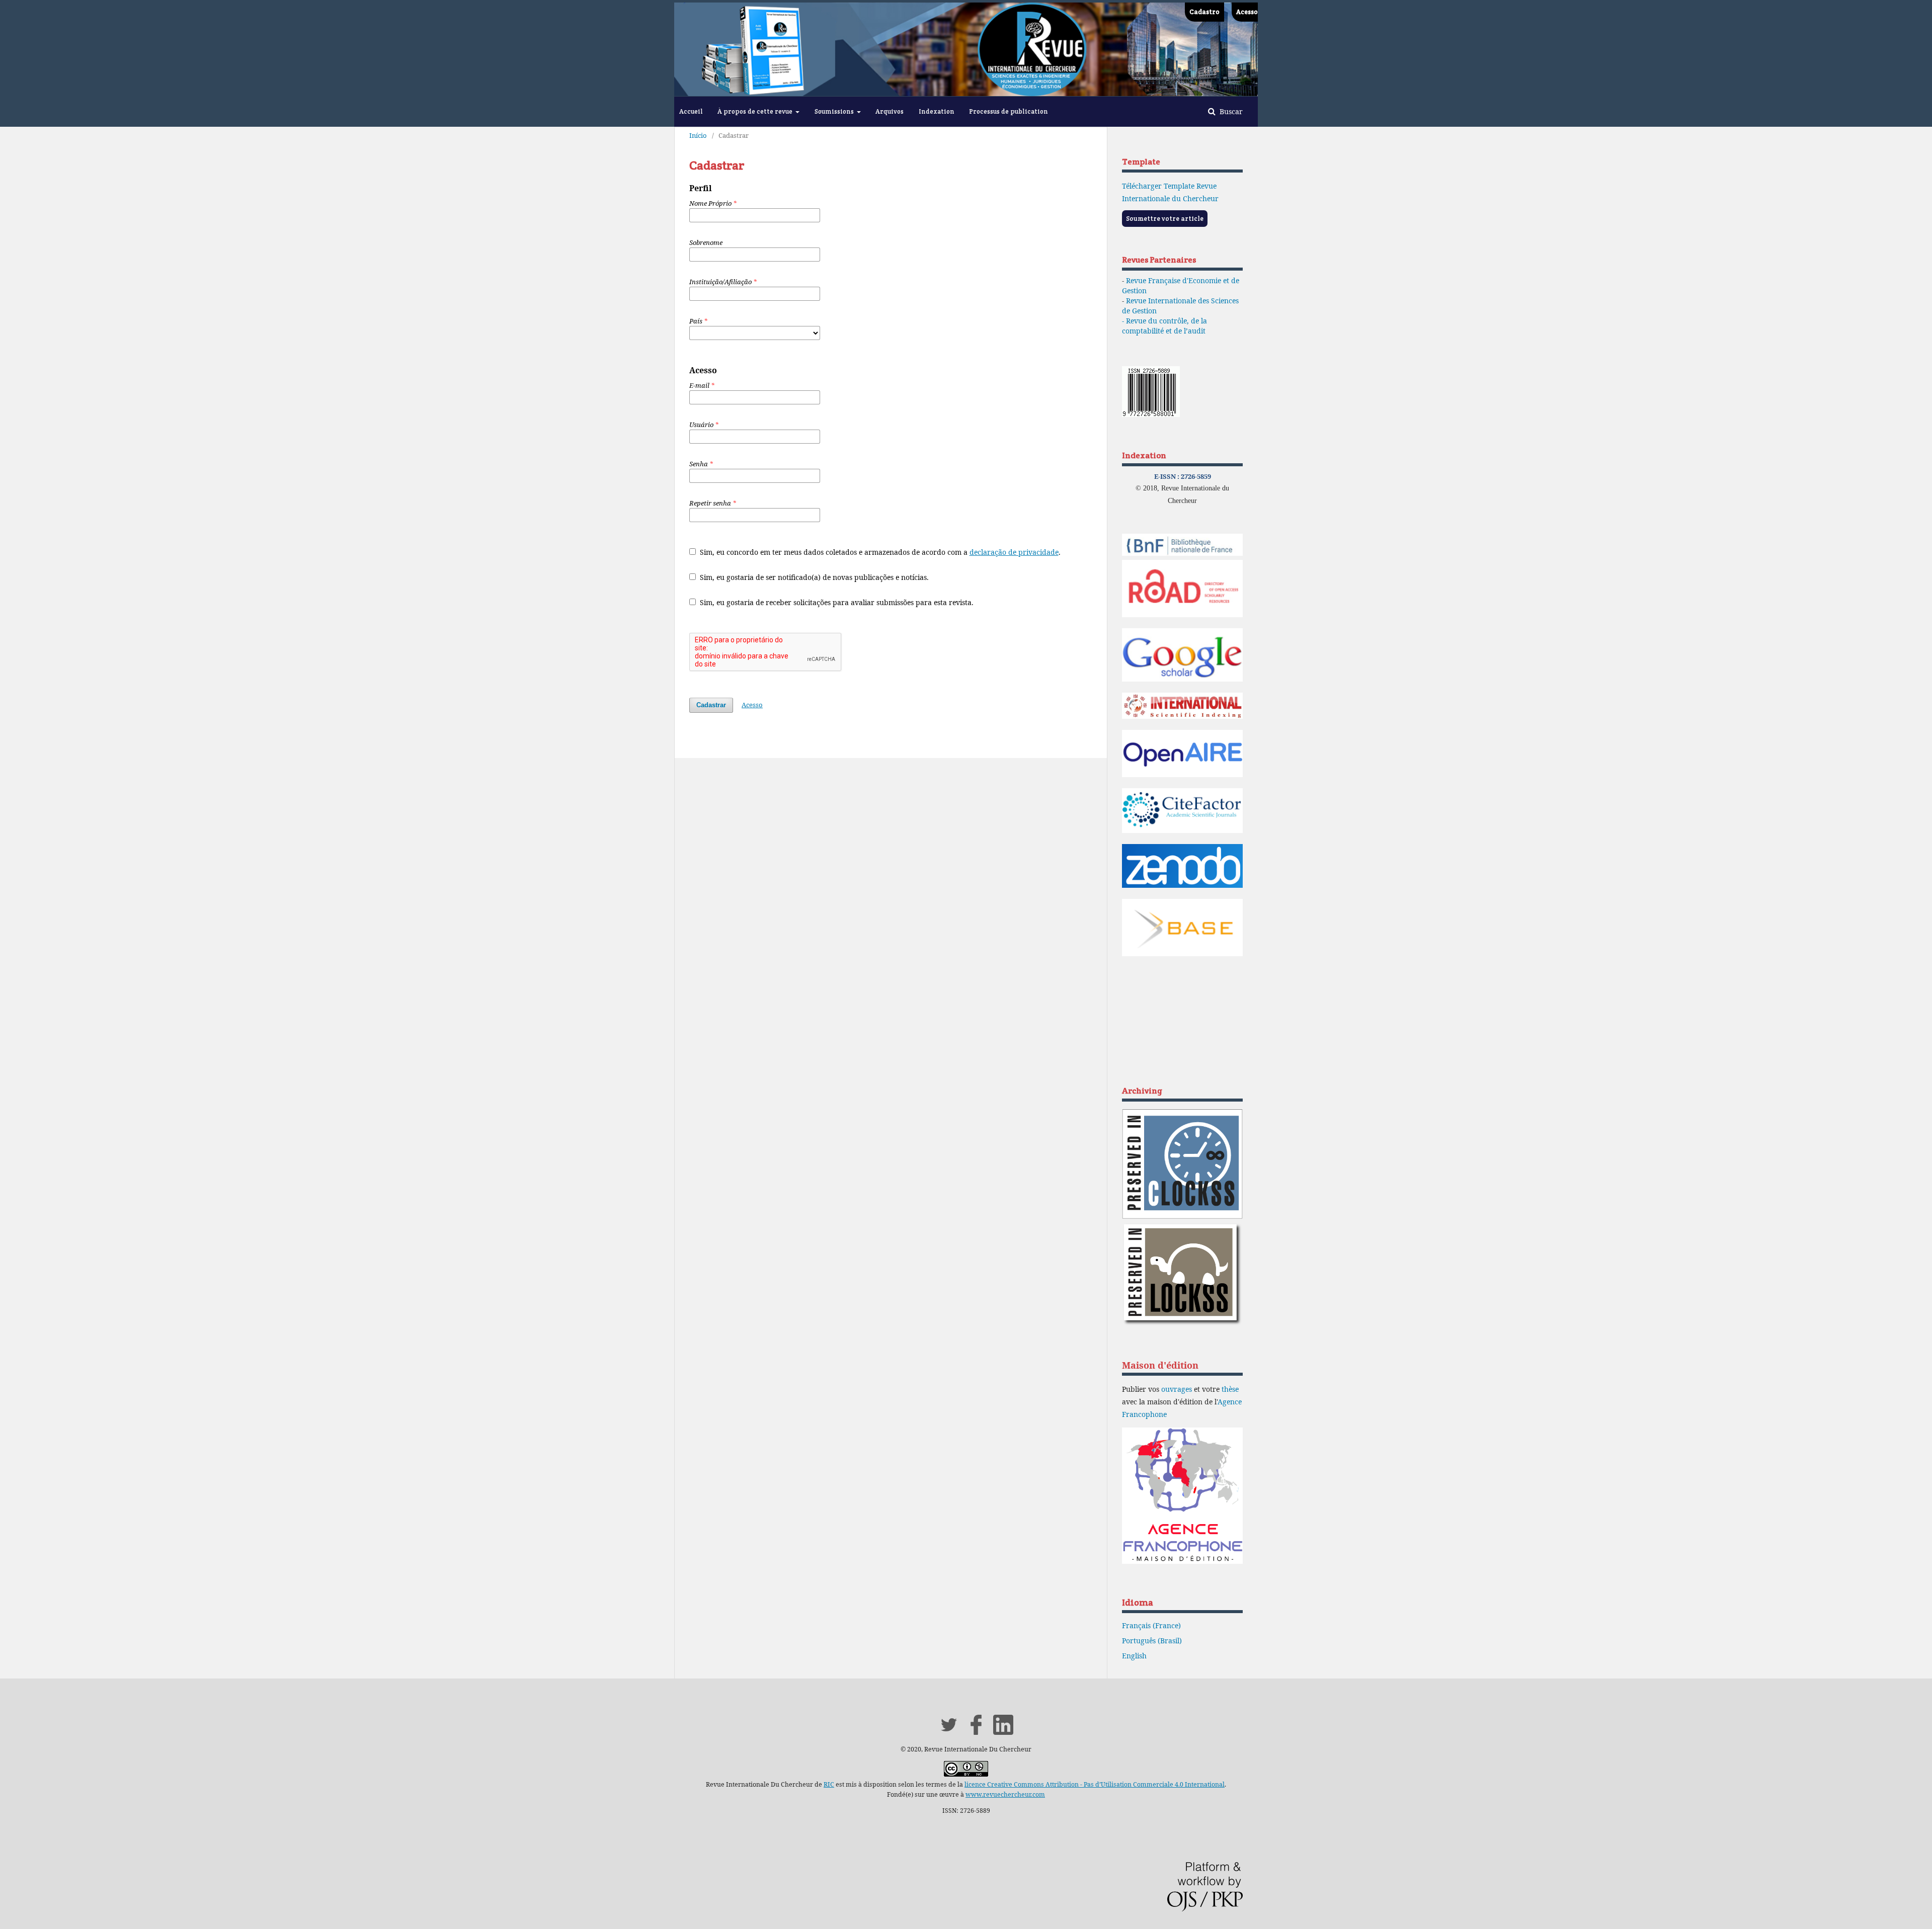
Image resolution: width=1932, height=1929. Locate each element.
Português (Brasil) (1152, 1641)
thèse (1230, 1389)
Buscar (1230, 111)
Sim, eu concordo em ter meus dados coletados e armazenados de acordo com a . (879, 552)
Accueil (691, 111)
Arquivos (890, 111)
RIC (829, 1784)
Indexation (937, 111)
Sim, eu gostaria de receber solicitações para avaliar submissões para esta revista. (836, 602)
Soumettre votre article (1165, 219)
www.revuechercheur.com (1005, 1794)
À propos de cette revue (756, 111)
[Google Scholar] (1182, 679)
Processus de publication (1009, 111)
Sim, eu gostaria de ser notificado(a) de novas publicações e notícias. (813, 577)
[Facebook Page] (976, 1732)
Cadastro (1204, 12)
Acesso (1247, 12)
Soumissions (835, 111)
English (1134, 1656)
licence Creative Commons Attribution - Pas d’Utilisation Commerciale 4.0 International (1095, 1784)
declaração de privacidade (1014, 552)
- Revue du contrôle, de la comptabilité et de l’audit (1164, 326)
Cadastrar (711, 705)
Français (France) (1151, 1625)
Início (698, 135)
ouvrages (1177, 1389)
